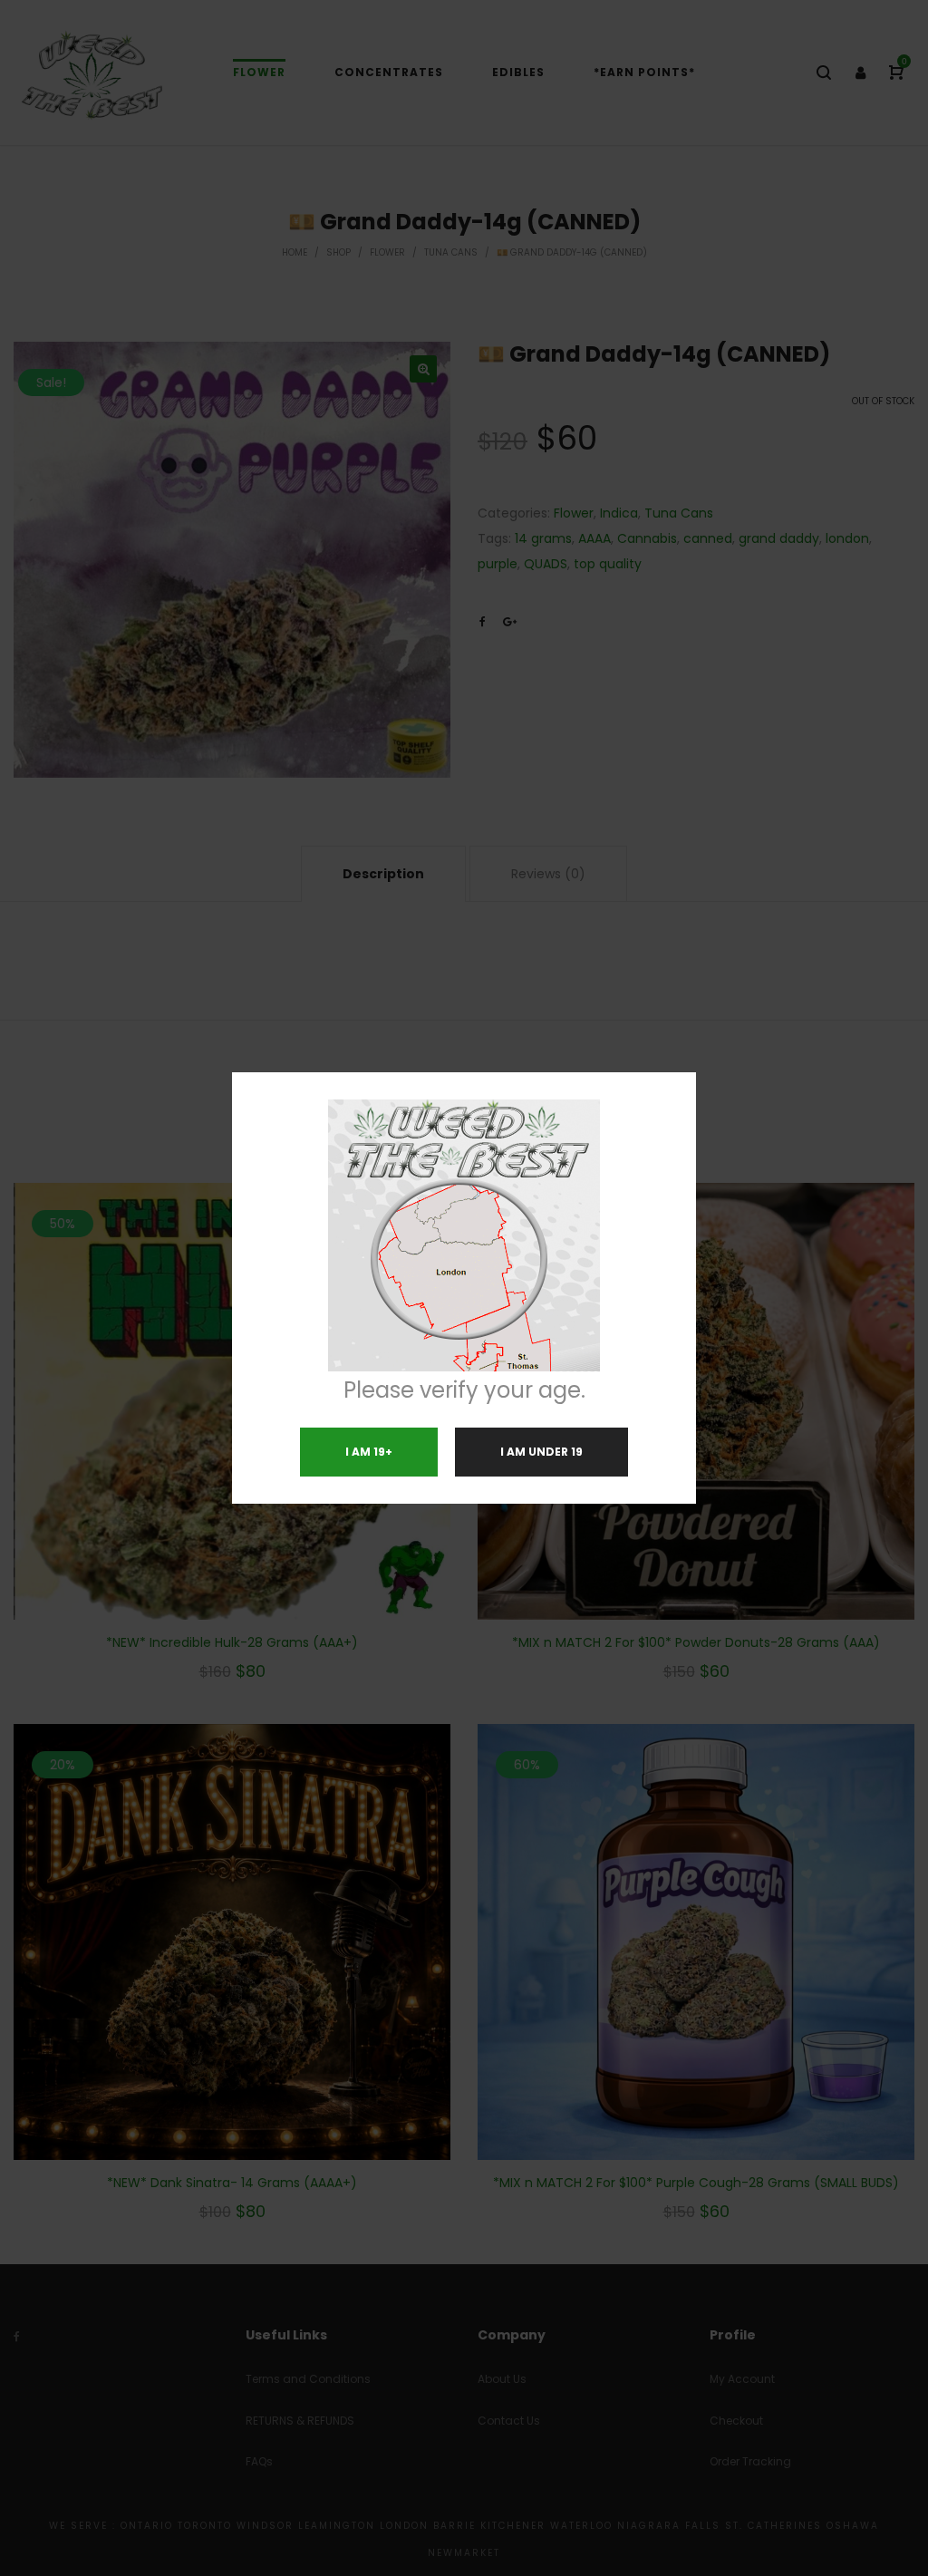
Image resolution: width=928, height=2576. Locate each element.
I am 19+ (369, 1452)
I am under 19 (541, 1452)
